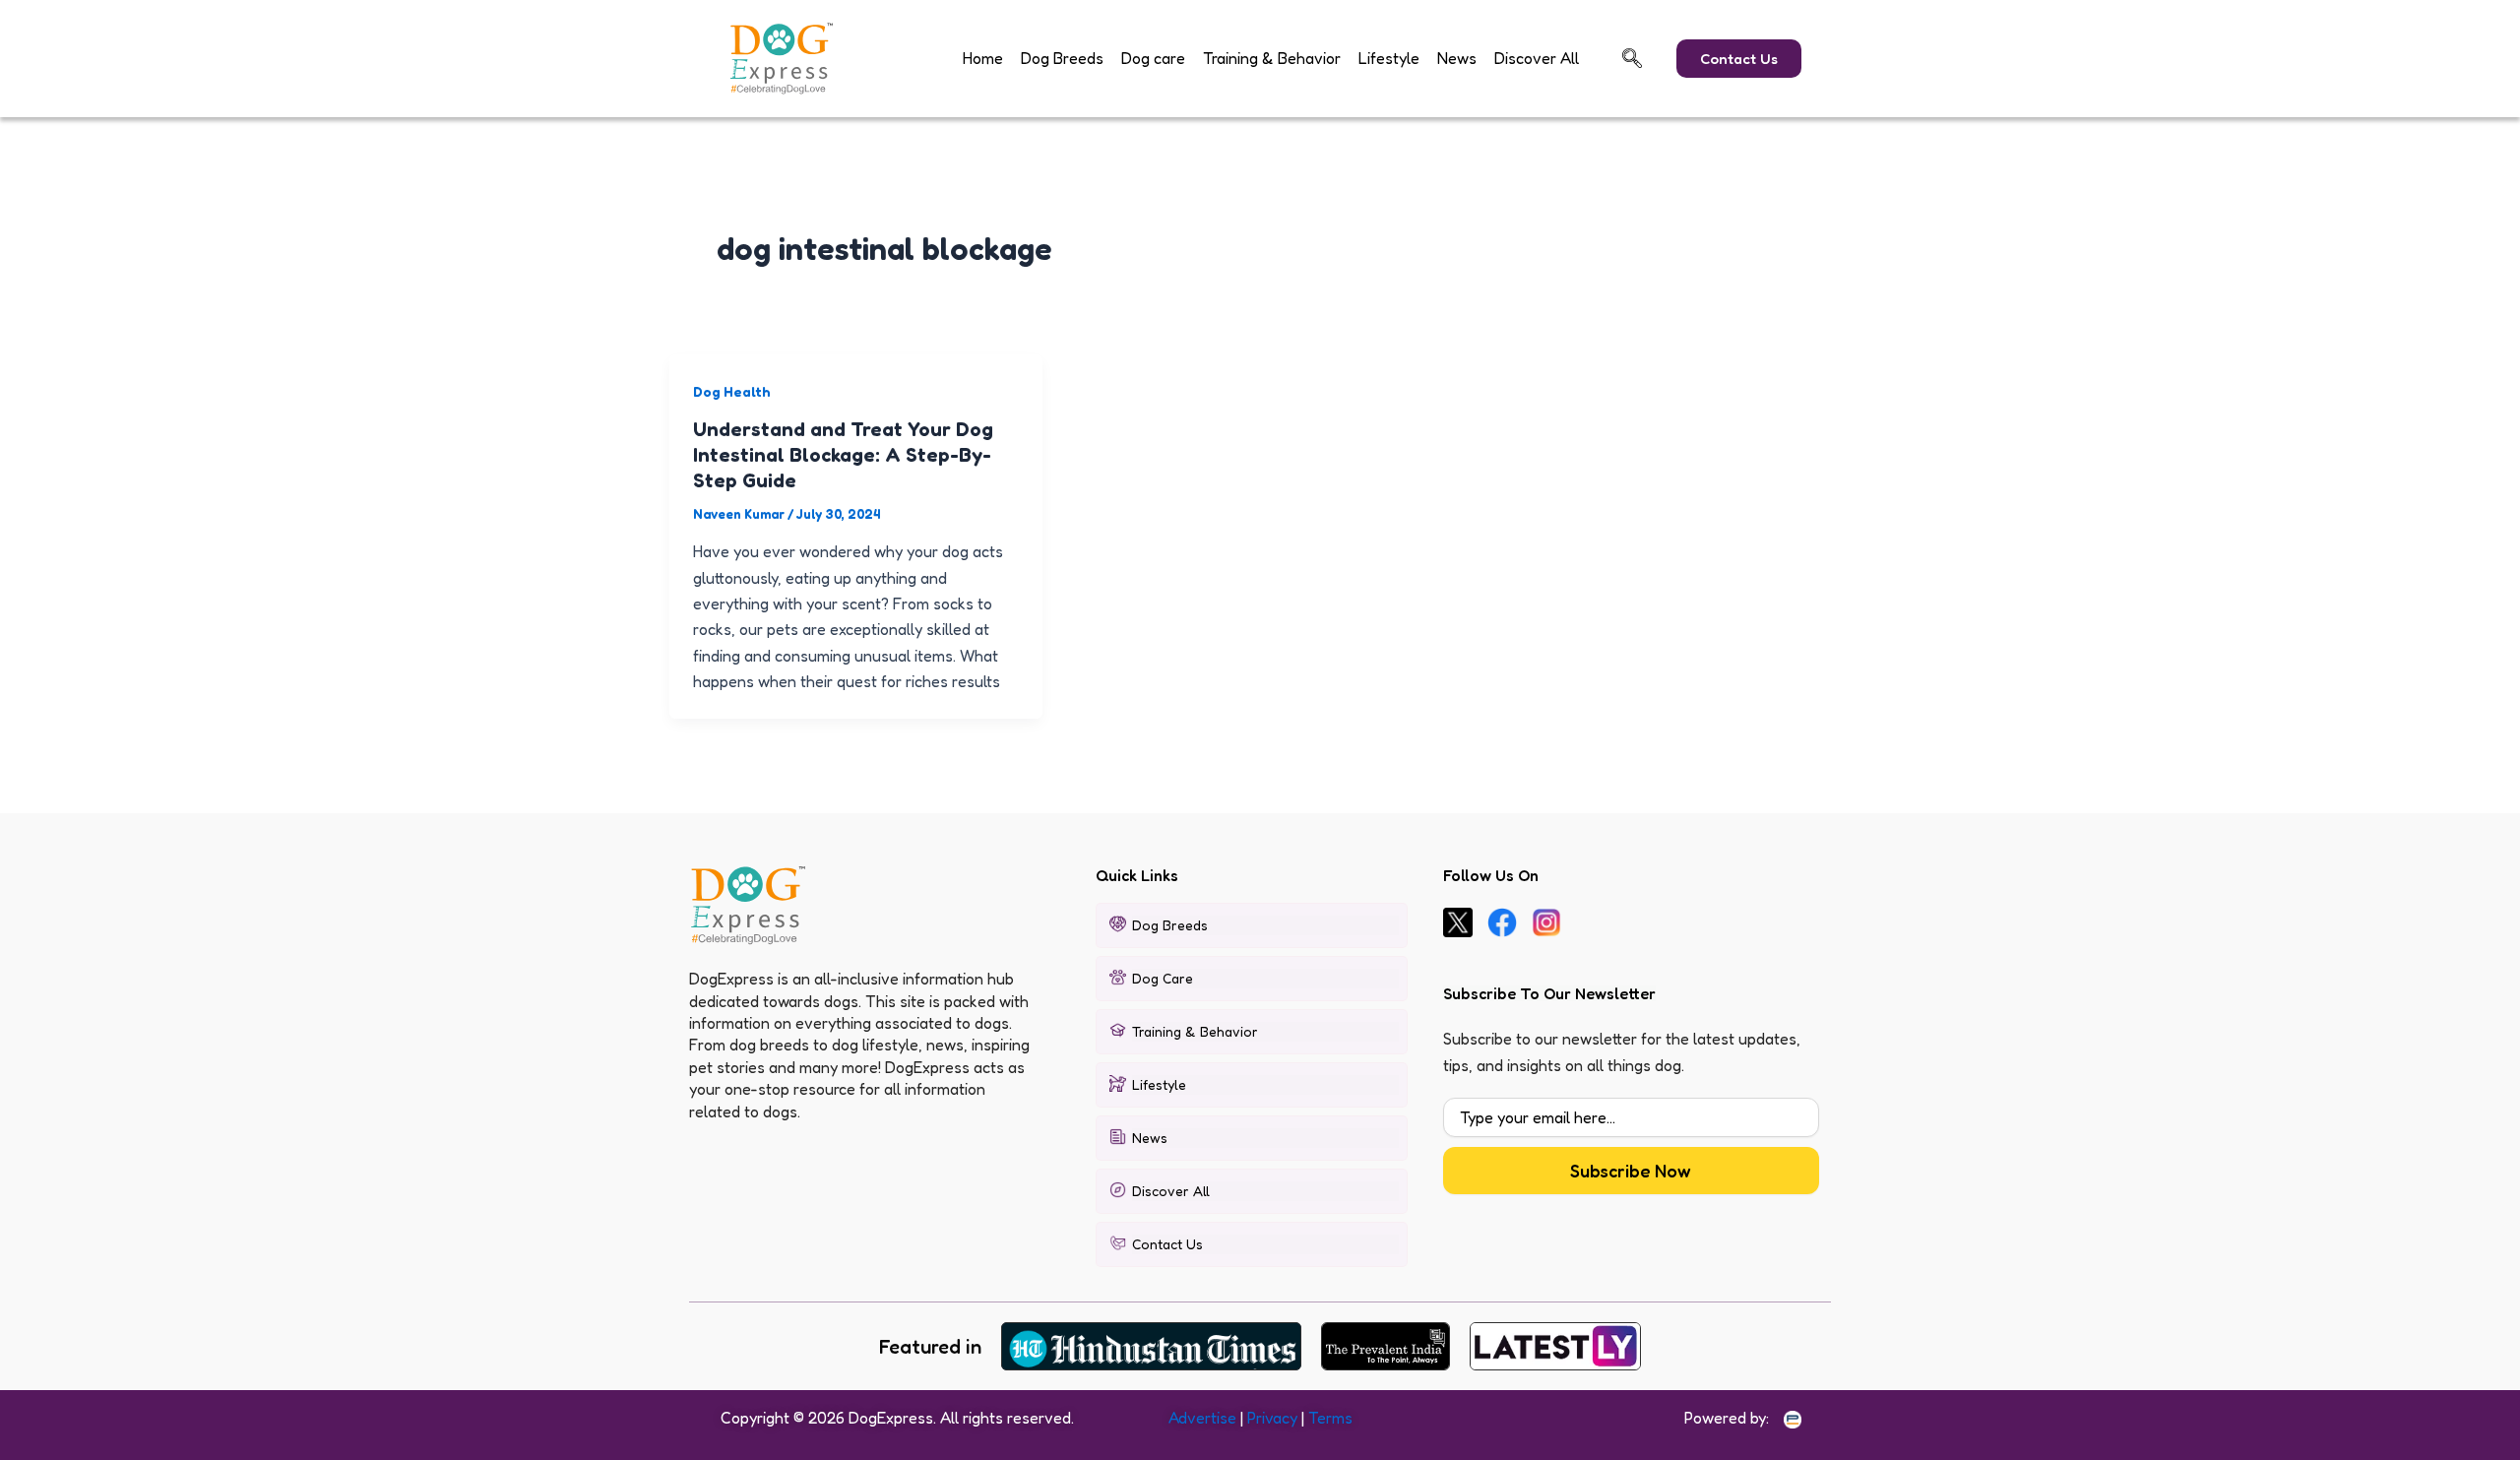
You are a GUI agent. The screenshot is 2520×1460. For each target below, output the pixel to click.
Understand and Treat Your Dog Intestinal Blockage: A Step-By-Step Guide (843, 455)
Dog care (1153, 58)
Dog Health (732, 391)
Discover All (1537, 58)
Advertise (1202, 1418)
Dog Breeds (1062, 58)
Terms (1330, 1418)
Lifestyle (1389, 58)
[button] (1632, 58)
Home (983, 58)
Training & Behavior (1272, 58)
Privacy (1272, 1418)
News (1457, 58)
